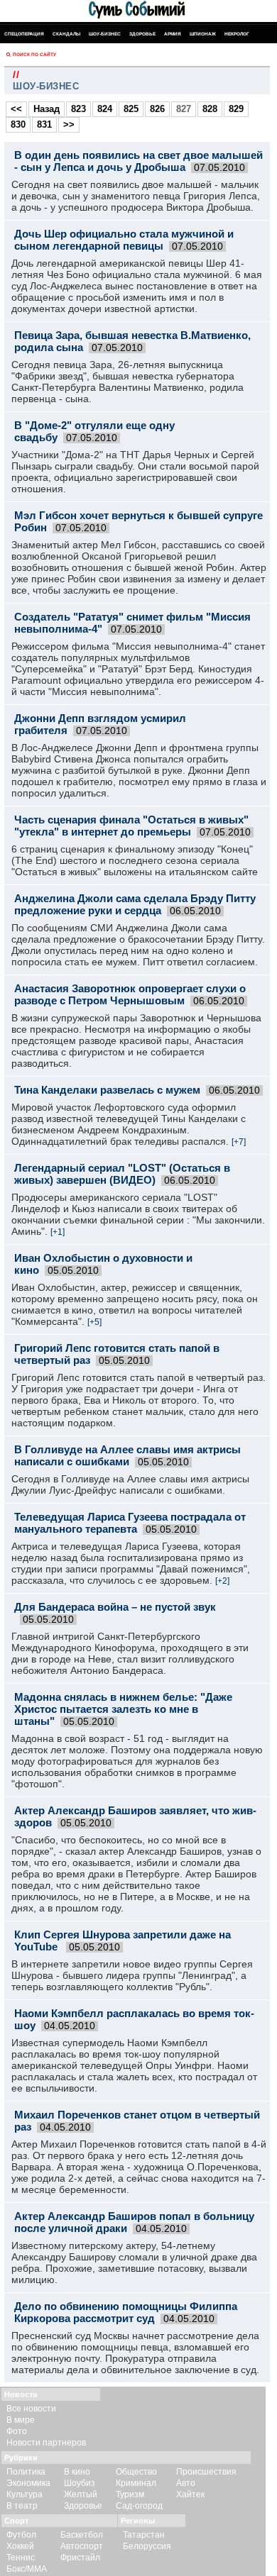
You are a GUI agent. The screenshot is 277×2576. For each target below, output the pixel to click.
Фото (17, 2431)
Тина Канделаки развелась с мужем (107, 1090)
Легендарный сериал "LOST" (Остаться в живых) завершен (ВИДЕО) (122, 1174)
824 (105, 109)
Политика (26, 2472)
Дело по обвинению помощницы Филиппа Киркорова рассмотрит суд (126, 2312)
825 (131, 109)
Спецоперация (24, 34)
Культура (25, 2494)
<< (16, 109)
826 (157, 109)
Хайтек (190, 2494)
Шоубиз (80, 2483)
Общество (136, 2472)
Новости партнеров (46, 2443)
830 (18, 124)
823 (78, 109)
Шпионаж (203, 34)
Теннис (21, 2558)
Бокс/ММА (27, 2569)
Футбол (21, 2535)
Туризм (130, 2494)
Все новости (31, 2409)
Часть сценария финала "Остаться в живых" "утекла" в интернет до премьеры (131, 826)
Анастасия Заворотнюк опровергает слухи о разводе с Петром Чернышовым (130, 994)
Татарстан (144, 2535)
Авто (186, 2483)
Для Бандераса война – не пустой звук (115, 1607)
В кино (77, 2472)
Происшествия (206, 2472)
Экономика (28, 2483)
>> (69, 124)
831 (44, 124)
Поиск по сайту (34, 54)
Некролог (237, 34)
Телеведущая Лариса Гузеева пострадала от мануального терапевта (130, 1523)
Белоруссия (147, 2546)
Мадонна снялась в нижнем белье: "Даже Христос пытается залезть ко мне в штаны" (123, 1709)
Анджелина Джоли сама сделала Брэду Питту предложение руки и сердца (135, 904)
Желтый (81, 2494)
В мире (21, 2420)
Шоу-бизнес (105, 34)
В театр (22, 2506)
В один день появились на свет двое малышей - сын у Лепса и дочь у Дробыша (138, 161)
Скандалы (66, 34)
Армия (173, 34)
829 (236, 109)
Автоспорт (82, 2546)
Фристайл (80, 2558)
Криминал (136, 2483)
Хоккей (20, 2546)
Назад (47, 109)
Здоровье (142, 34)
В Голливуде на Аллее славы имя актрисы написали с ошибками (127, 1455)
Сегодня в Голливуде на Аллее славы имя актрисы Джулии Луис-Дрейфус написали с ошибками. (130, 1484)
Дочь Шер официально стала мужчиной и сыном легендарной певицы (124, 240)
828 (210, 109)
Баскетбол (82, 2535)
